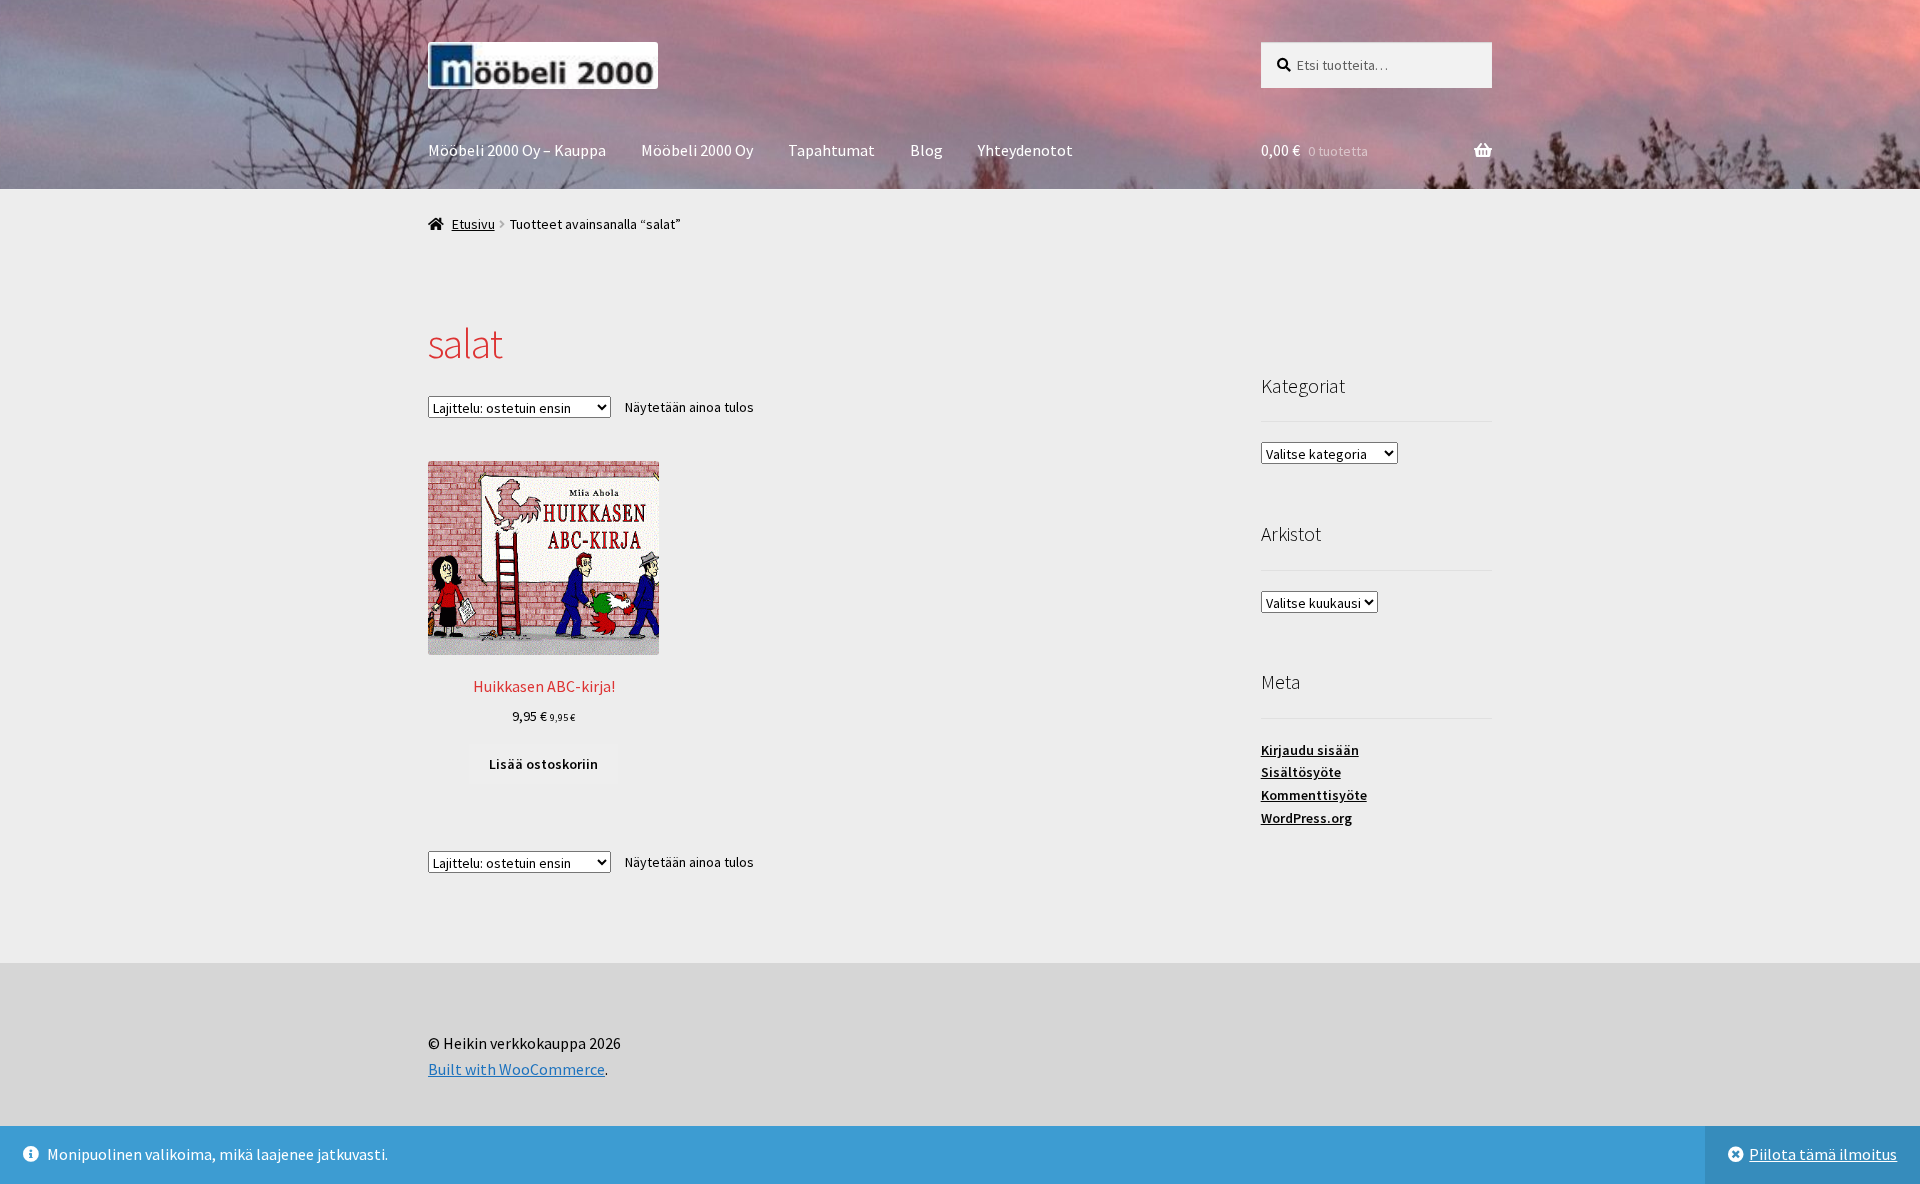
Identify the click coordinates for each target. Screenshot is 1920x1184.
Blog (926, 150)
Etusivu (473, 224)
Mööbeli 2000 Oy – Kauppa (517, 150)
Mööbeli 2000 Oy (697, 150)
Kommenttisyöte (1314, 795)
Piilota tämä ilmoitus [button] (1823, 1154)
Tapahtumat (831, 150)
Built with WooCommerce (516, 1069)
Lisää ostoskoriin (543, 764)
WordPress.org (1306, 818)
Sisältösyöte (1301, 772)
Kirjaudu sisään (1310, 750)
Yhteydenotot (1025, 150)
